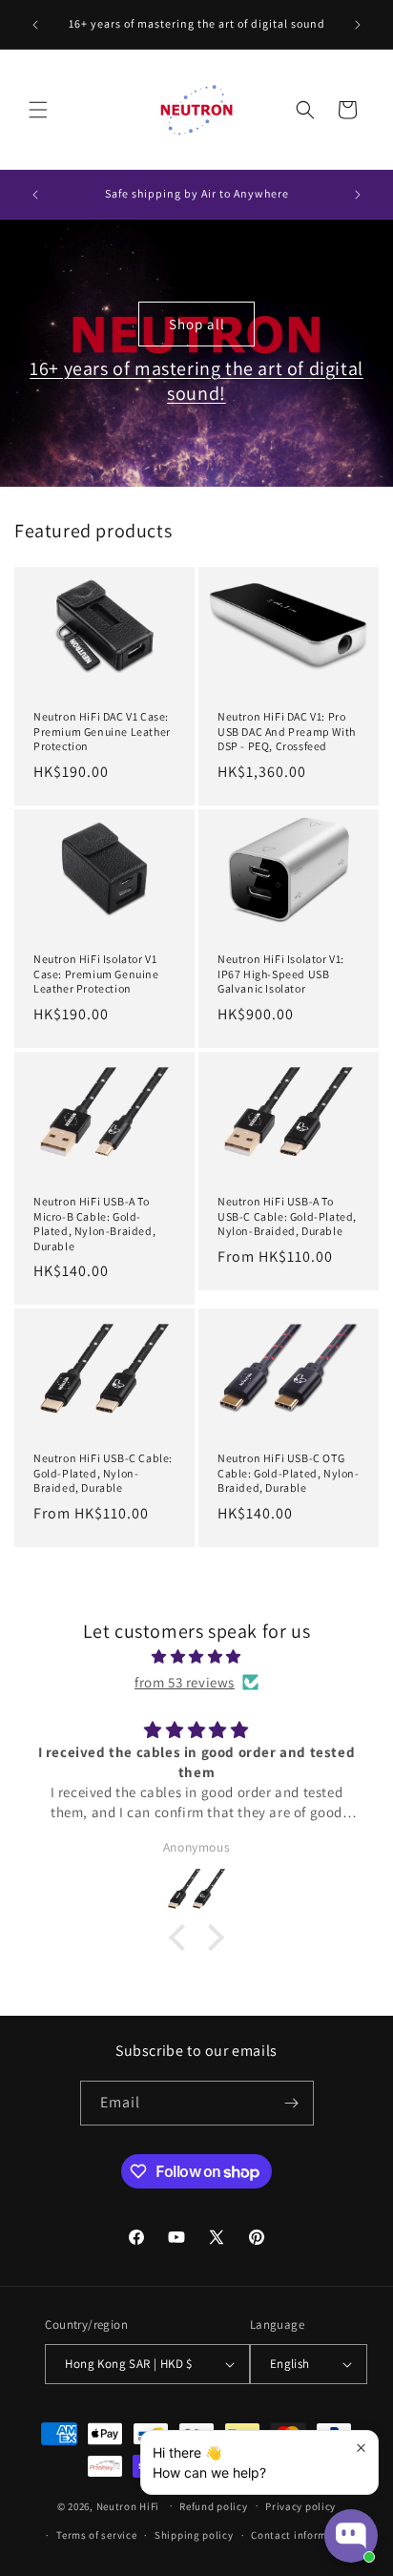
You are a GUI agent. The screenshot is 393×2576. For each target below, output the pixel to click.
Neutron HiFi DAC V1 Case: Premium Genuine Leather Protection (102, 731)
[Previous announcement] (35, 25)
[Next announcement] (358, 25)
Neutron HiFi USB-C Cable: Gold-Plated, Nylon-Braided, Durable (103, 1473)
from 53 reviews (185, 1682)
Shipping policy (194, 2535)
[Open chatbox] (351, 2536)
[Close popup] (361, 2448)
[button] (38, 110)
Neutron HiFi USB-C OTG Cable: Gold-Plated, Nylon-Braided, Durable (289, 1473)
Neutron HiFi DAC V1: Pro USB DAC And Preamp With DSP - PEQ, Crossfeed (287, 731)
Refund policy (213, 2506)
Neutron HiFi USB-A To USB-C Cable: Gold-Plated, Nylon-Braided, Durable (287, 1216)
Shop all (197, 323)
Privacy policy (300, 2506)
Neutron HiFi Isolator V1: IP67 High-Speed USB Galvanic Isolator (281, 974)
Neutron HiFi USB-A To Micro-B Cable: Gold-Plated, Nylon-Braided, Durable (94, 1224)
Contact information (302, 2535)
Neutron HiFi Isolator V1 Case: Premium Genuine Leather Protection (96, 974)
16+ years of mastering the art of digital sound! (196, 381)
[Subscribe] (292, 2103)
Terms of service (96, 2535)
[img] (196, 1656)
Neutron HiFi (128, 2505)
